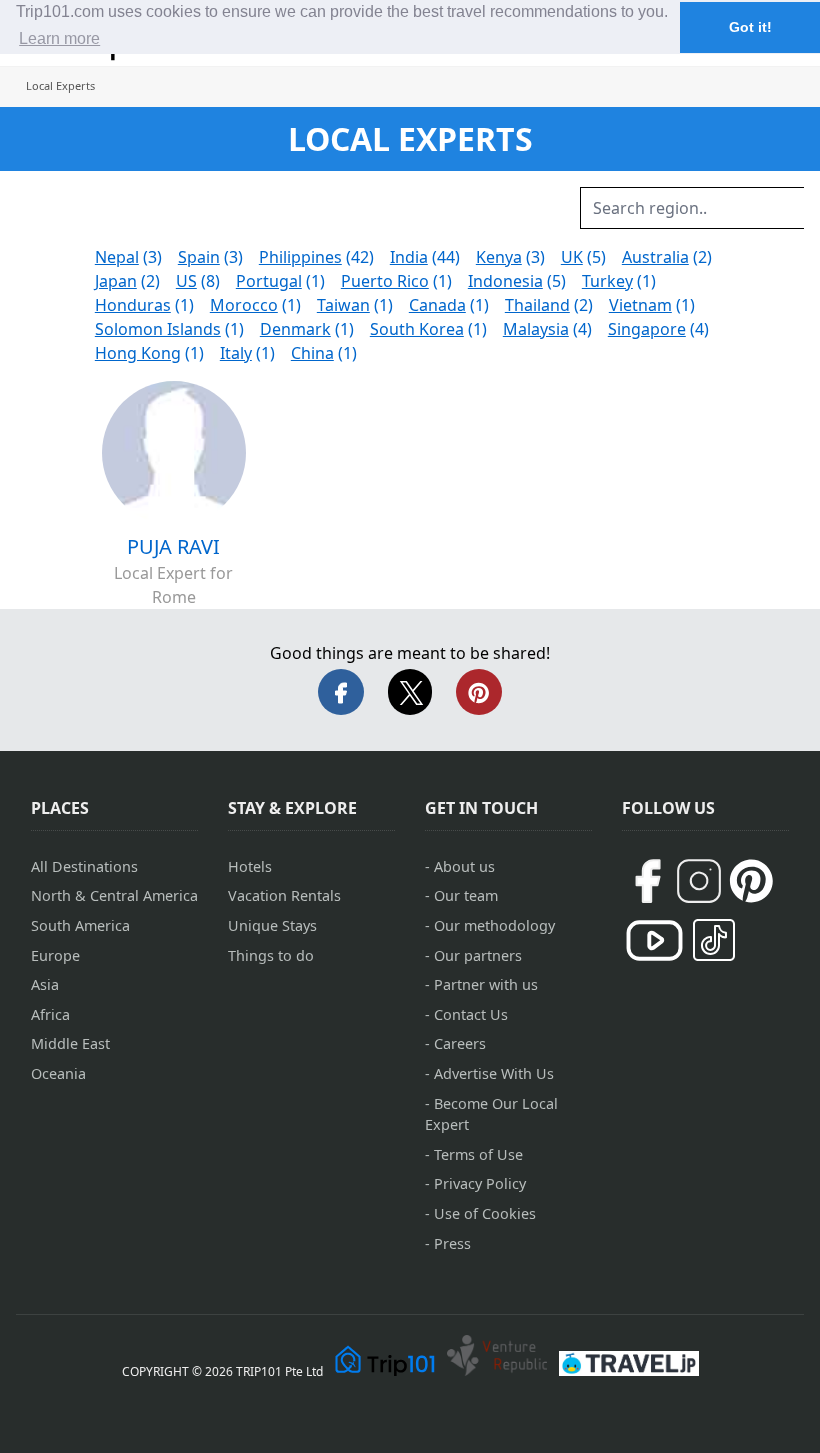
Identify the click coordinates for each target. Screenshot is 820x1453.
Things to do (271, 955)
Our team (466, 895)
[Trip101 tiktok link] (714, 940)
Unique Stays (272, 925)
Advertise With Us (494, 1073)
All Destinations (84, 866)
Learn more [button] (59, 38)
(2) (667, 257)
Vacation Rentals (284, 895)
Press (452, 1243)
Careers (460, 1043)
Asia (45, 984)
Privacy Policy (480, 1183)
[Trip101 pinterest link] (751, 881)
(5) (583, 257)
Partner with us (486, 984)
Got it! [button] (750, 27)
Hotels (250, 866)
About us (464, 866)
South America (80, 925)
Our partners (478, 955)
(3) (128, 257)
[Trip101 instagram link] (699, 881)
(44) (425, 257)
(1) (280, 281)
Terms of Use (478, 1154)
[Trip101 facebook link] (647, 881)
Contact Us (471, 1014)
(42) (316, 257)
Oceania (58, 1073)
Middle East (70, 1043)
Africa (50, 1014)
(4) (547, 329)
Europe (55, 955)
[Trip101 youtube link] (654, 940)
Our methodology (494, 925)
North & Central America (114, 895)
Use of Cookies (485, 1213)
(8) (198, 281)
